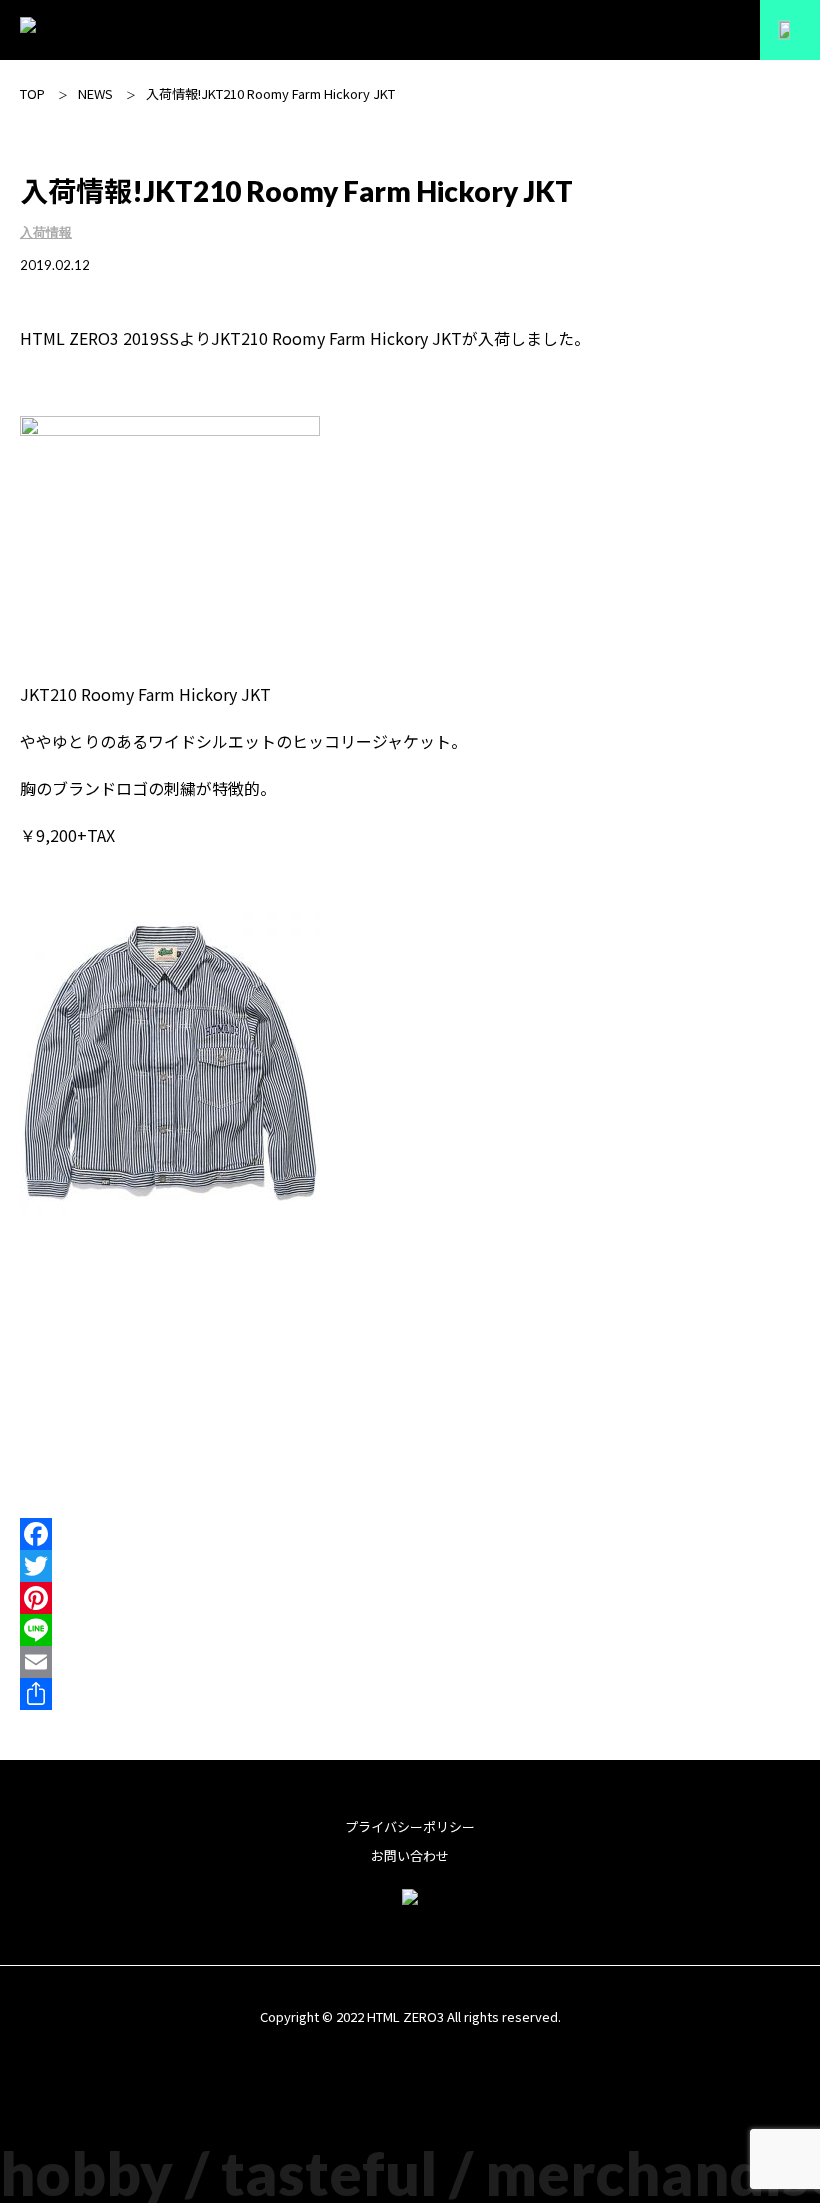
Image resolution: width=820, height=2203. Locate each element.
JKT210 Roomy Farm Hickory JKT (336, 338)
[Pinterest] (410, 1598)
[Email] (410, 1662)
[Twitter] (410, 1566)
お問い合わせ (410, 1855)
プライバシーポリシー (410, 1826)
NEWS (95, 93)
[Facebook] (410, 1534)
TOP (32, 93)
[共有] (410, 1694)
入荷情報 (46, 232)
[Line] (410, 1630)
